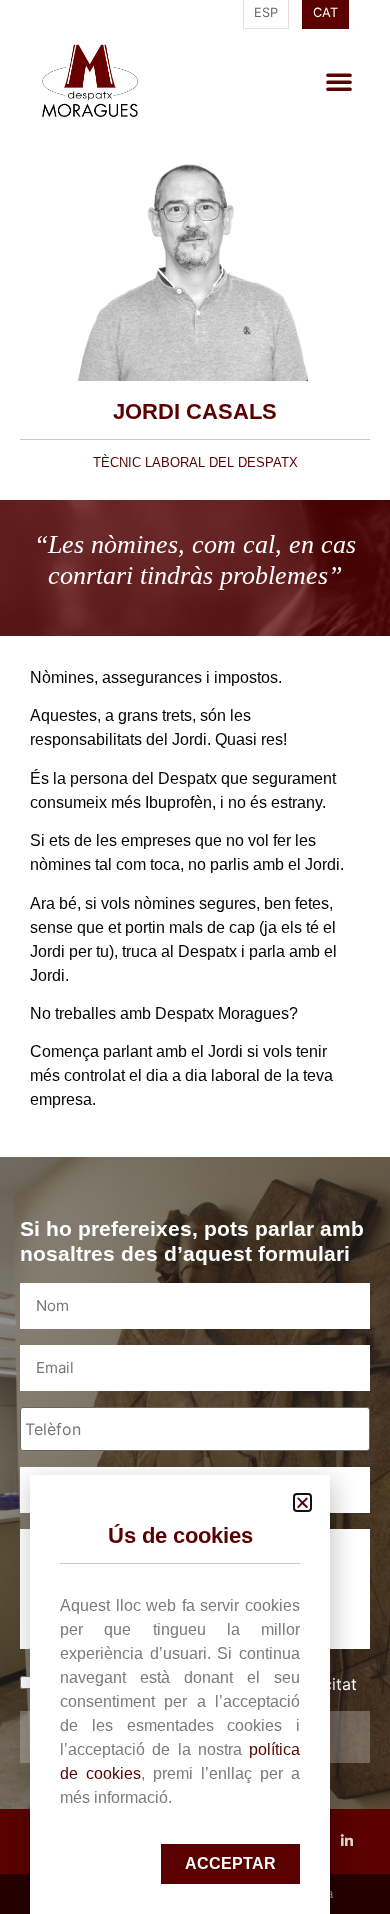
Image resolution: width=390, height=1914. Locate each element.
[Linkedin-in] (347, 1841)
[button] (339, 81)
